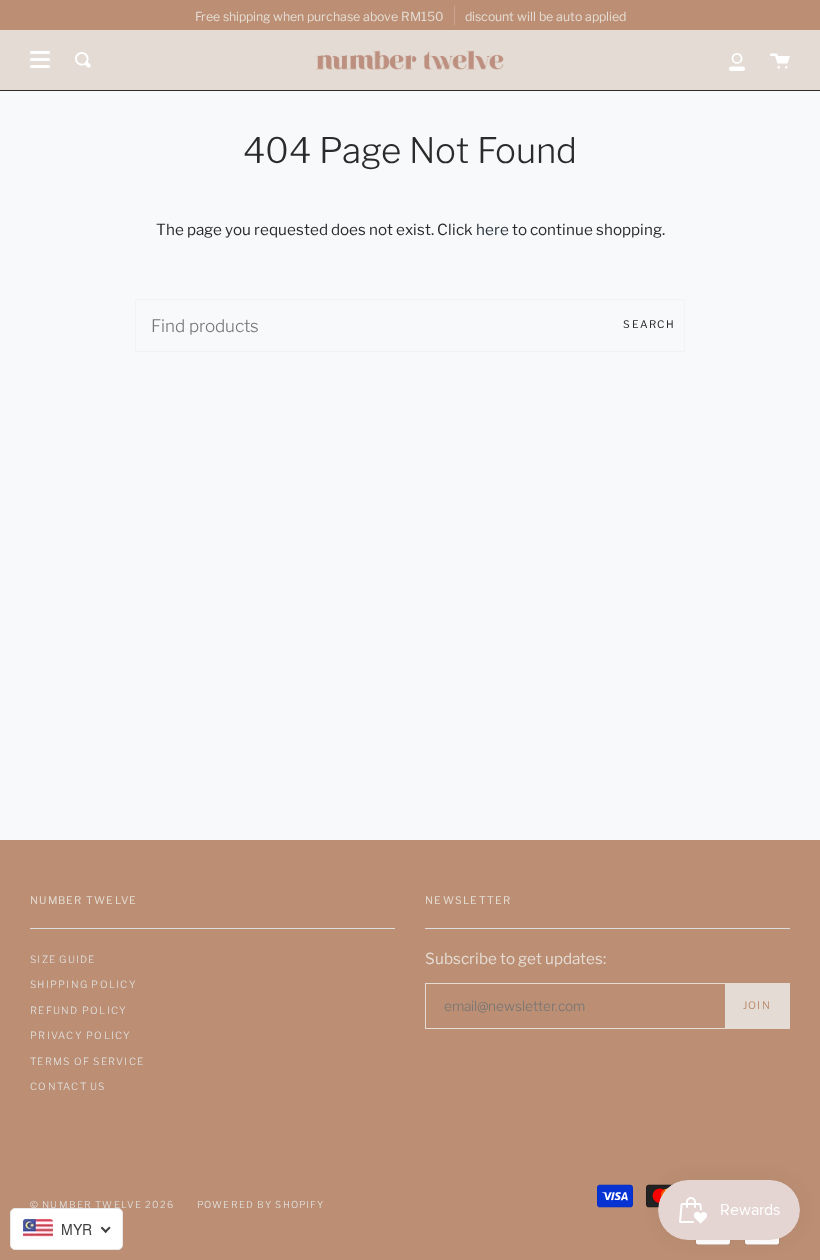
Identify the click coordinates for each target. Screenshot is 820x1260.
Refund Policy (78, 1010)
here (492, 229)
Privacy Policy (81, 1035)
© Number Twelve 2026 (102, 1204)
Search (649, 324)
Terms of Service (87, 1061)
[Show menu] (40, 60)
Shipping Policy (83, 984)
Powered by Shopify (261, 1204)
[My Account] (737, 60)
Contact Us (68, 1086)
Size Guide (63, 959)
